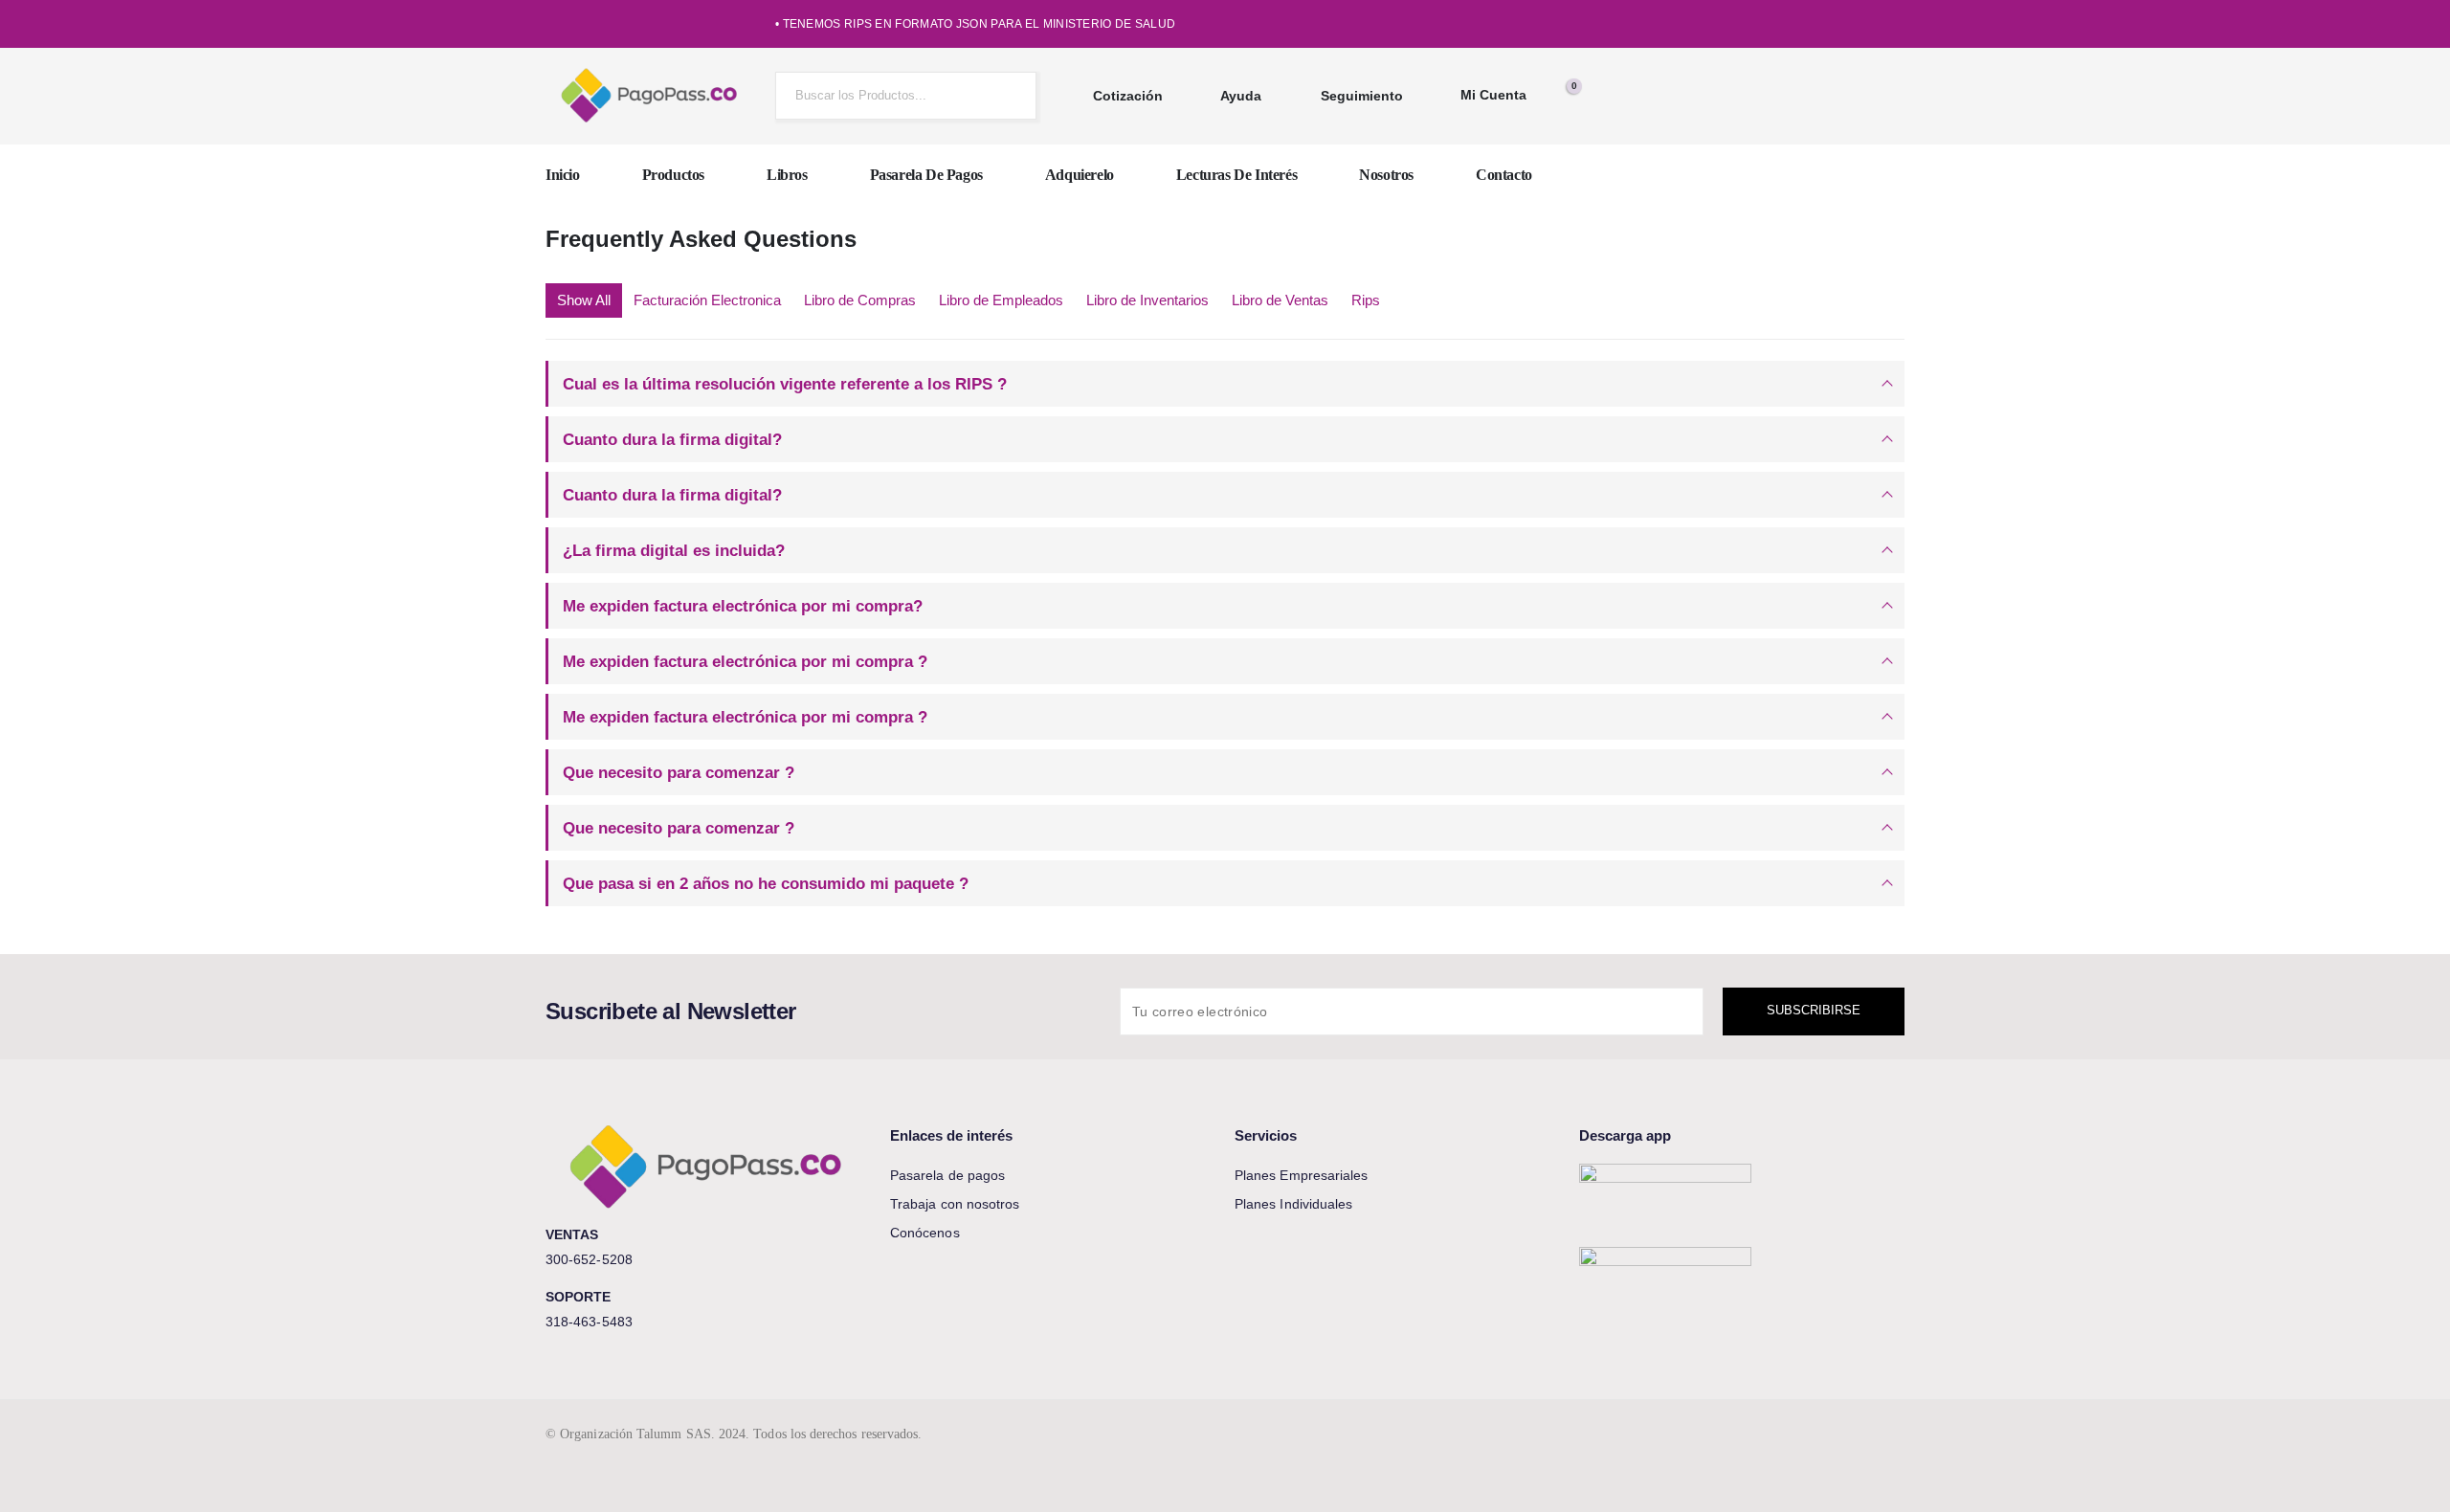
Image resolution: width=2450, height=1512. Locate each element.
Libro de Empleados (1001, 300)
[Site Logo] (651, 96)
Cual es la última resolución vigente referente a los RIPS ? (785, 384)
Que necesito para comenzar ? (679, 772)
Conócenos (925, 1233)
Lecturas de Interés (1236, 175)
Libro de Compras (860, 300)
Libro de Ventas (1280, 300)
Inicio (563, 175)
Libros (787, 175)
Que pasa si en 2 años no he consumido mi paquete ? (766, 883)
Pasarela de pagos (926, 175)
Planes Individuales (1293, 1204)
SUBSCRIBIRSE (1814, 1010)
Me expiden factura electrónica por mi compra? (743, 606)
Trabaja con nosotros (955, 1204)
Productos (673, 175)
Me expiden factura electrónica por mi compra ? (745, 661)
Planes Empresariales (1301, 1175)
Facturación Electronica (707, 300)
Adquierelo (1080, 175)
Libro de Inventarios (1147, 300)
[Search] (1007, 96)
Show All (584, 300)
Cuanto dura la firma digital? (672, 439)
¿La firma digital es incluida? (674, 550)
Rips (1366, 300)
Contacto (1504, 175)
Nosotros (1386, 175)
